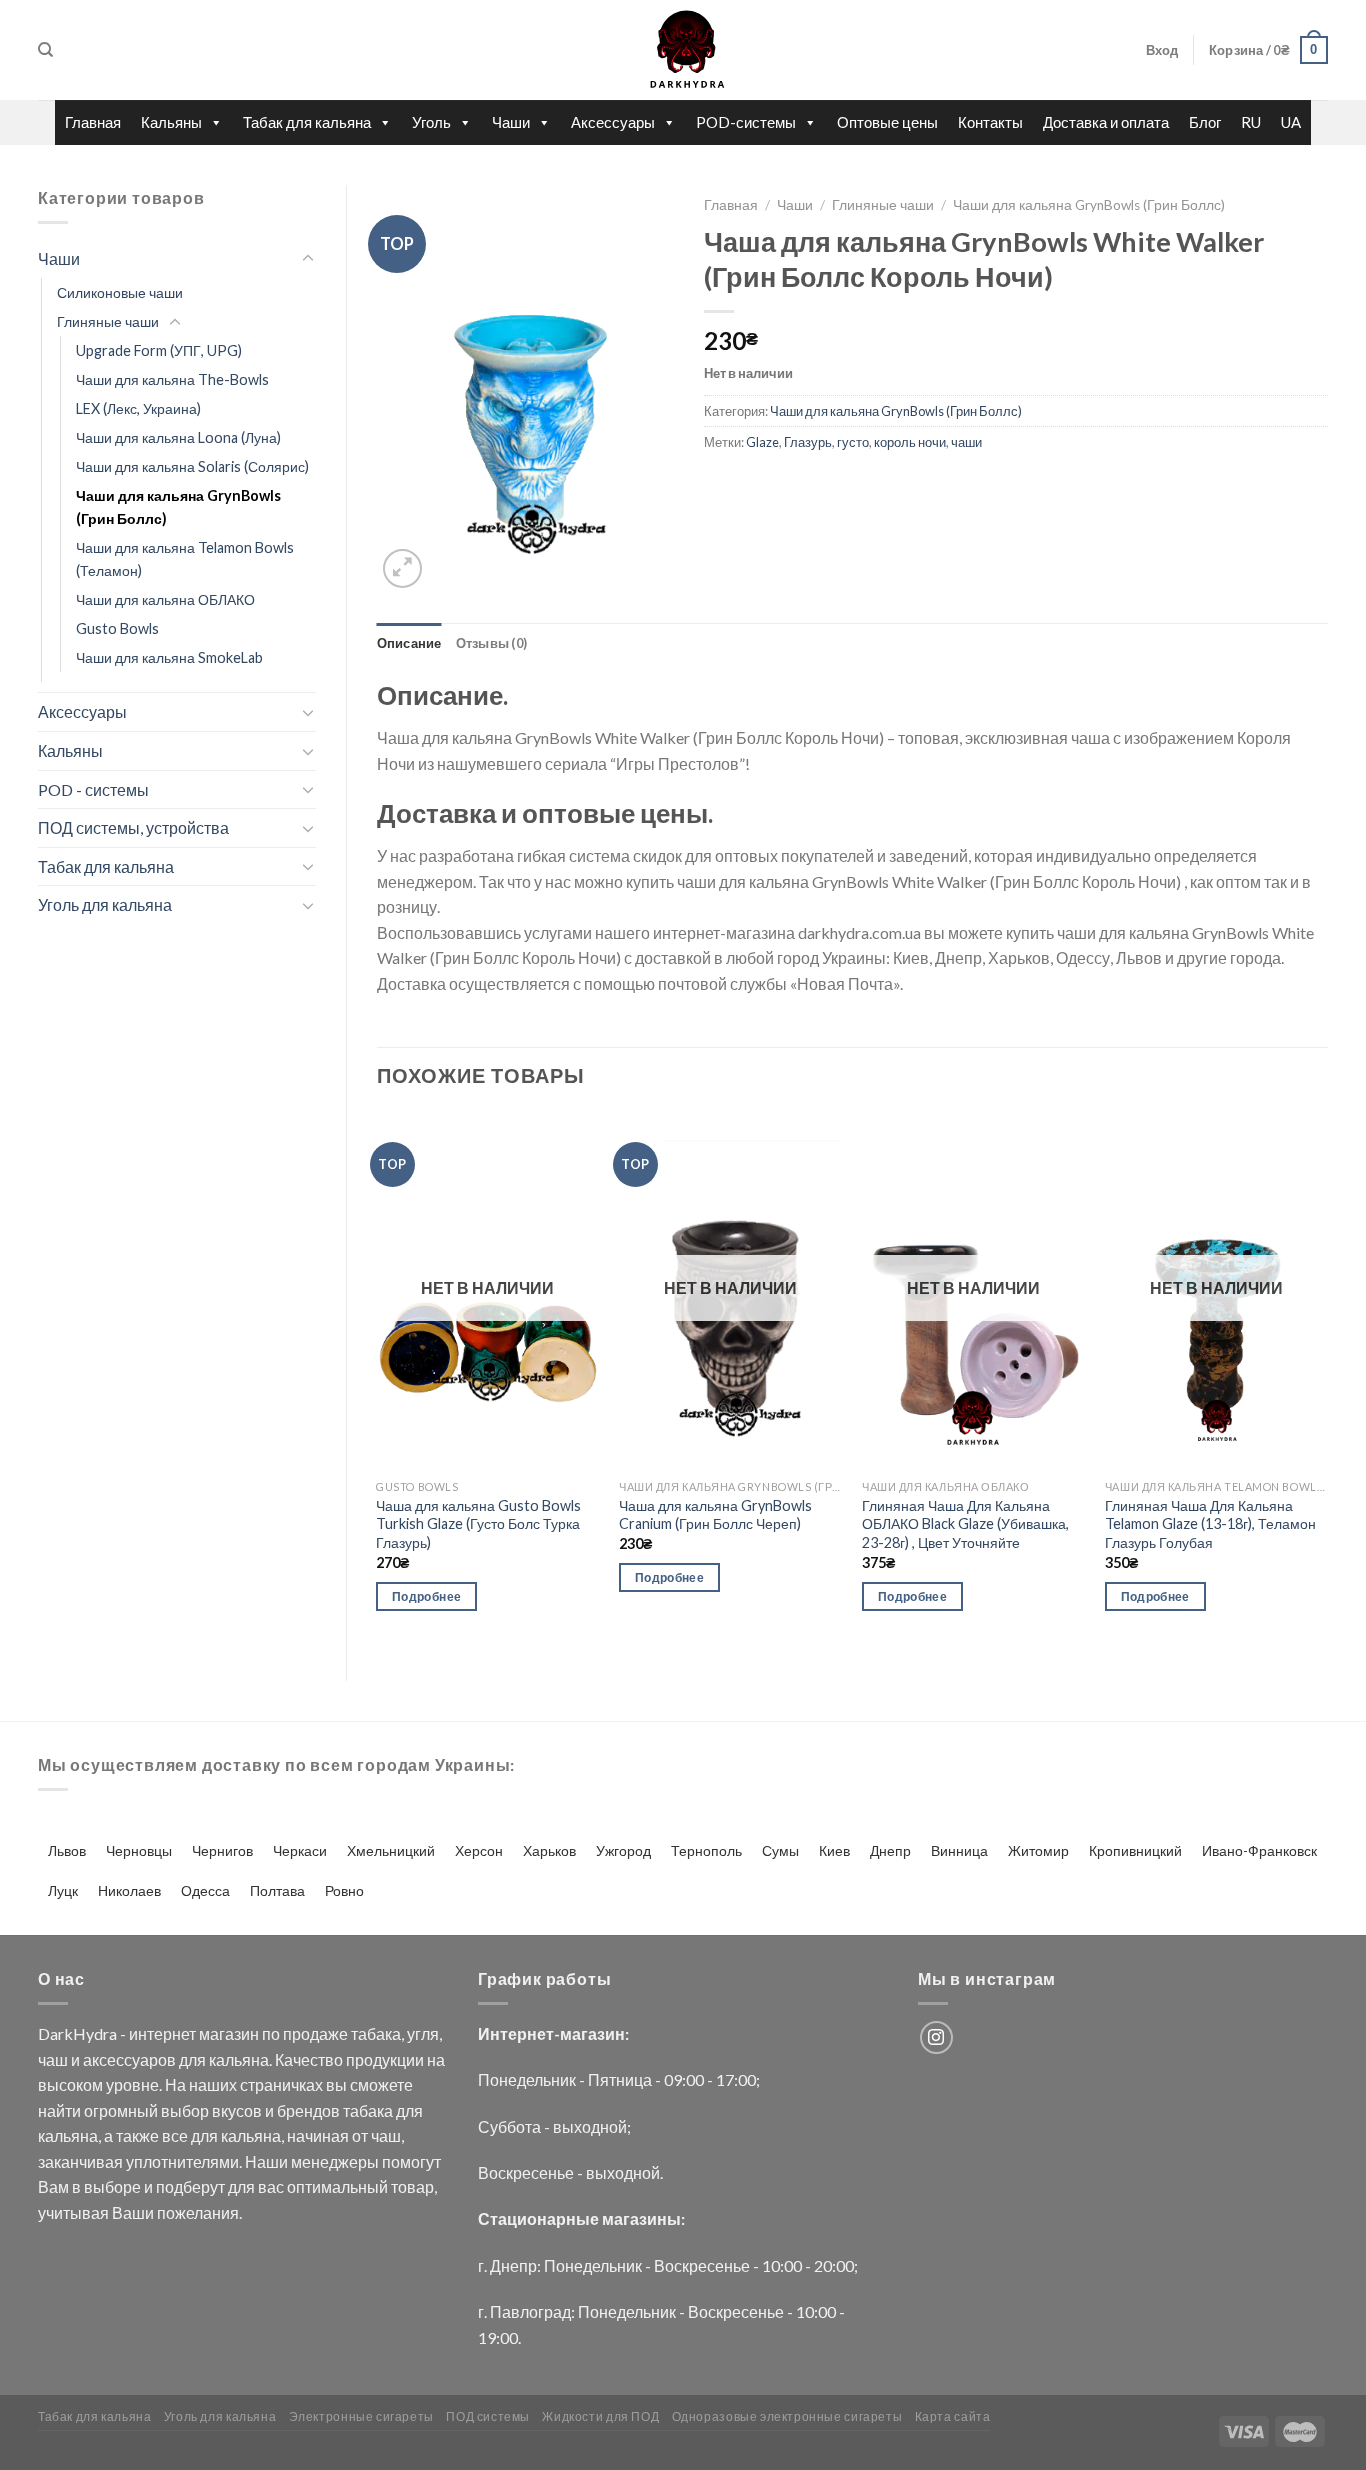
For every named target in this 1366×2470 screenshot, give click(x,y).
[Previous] (378, 1379)
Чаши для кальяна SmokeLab (169, 657)
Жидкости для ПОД (600, 2416)
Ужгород (623, 1850)
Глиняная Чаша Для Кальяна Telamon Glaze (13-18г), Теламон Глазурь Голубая (1210, 1524)
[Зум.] (402, 568)
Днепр (890, 1850)
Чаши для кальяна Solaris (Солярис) (192, 466)
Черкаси (300, 1850)
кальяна (239, 2059)
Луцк (63, 1890)
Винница (959, 1850)
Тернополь (706, 1850)
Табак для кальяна (307, 122)
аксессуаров (129, 2059)
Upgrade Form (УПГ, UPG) (159, 350)
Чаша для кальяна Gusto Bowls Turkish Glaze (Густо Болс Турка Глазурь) (478, 1524)
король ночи (910, 442)
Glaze (762, 442)
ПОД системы (488, 2416)
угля (423, 2033)
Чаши (511, 122)
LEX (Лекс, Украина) (138, 408)
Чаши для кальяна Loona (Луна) (178, 437)
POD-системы (746, 122)
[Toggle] (308, 259)
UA (1291, 122)
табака (376, 2033)
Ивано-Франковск (1259, 1850)
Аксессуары (613, 122)
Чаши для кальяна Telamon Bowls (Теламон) (185, 559)
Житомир (1038, 1850)
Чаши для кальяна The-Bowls (172, 379)
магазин (229, 2033)
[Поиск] (45, 50)
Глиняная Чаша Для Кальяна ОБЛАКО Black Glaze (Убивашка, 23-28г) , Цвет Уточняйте (965, 1524)
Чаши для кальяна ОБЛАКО (165, 599)
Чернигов (222, 1850)
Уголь (431, 122)
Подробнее (426, 1596)
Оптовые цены (887, 122)
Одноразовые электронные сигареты (787, 2416)
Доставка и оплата (1106, 122)
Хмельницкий (391, 1850)
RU (1251, 122)
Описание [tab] (409, 643)
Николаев (129, 1890)
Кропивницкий (1135, 1850)
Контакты (990, 122)
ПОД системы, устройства (133, 827)
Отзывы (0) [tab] (492, 643)
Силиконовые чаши (120, 292)
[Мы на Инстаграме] (936, 2037)
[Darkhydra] (683, 50)
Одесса (205, 1890)
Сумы (780, 1850)
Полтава (277, 1890)
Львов (67, 1850)
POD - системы (93, 789)
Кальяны (171, 122)
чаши (966, 442)
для (192, 2059)
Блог (1205, 122)
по (271, 2033)
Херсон (479, 1850)
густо (853, 442)
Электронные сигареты (361, 2416)
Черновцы (139, 1850)
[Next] (1327, 1379)
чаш (53, 2059)
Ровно (344, 1890)
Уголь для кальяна (105, 904)
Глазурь (808, 442)
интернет (162, 2033)
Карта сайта (953, 2416)
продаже (315, 2033)
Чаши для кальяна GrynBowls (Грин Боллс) (178, 507)
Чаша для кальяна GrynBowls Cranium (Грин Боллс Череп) (715, 1515)
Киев (834, 1850)
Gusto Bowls (117, 628)
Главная (93, 122)
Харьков (549, 1850)
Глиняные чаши (108, 321)
